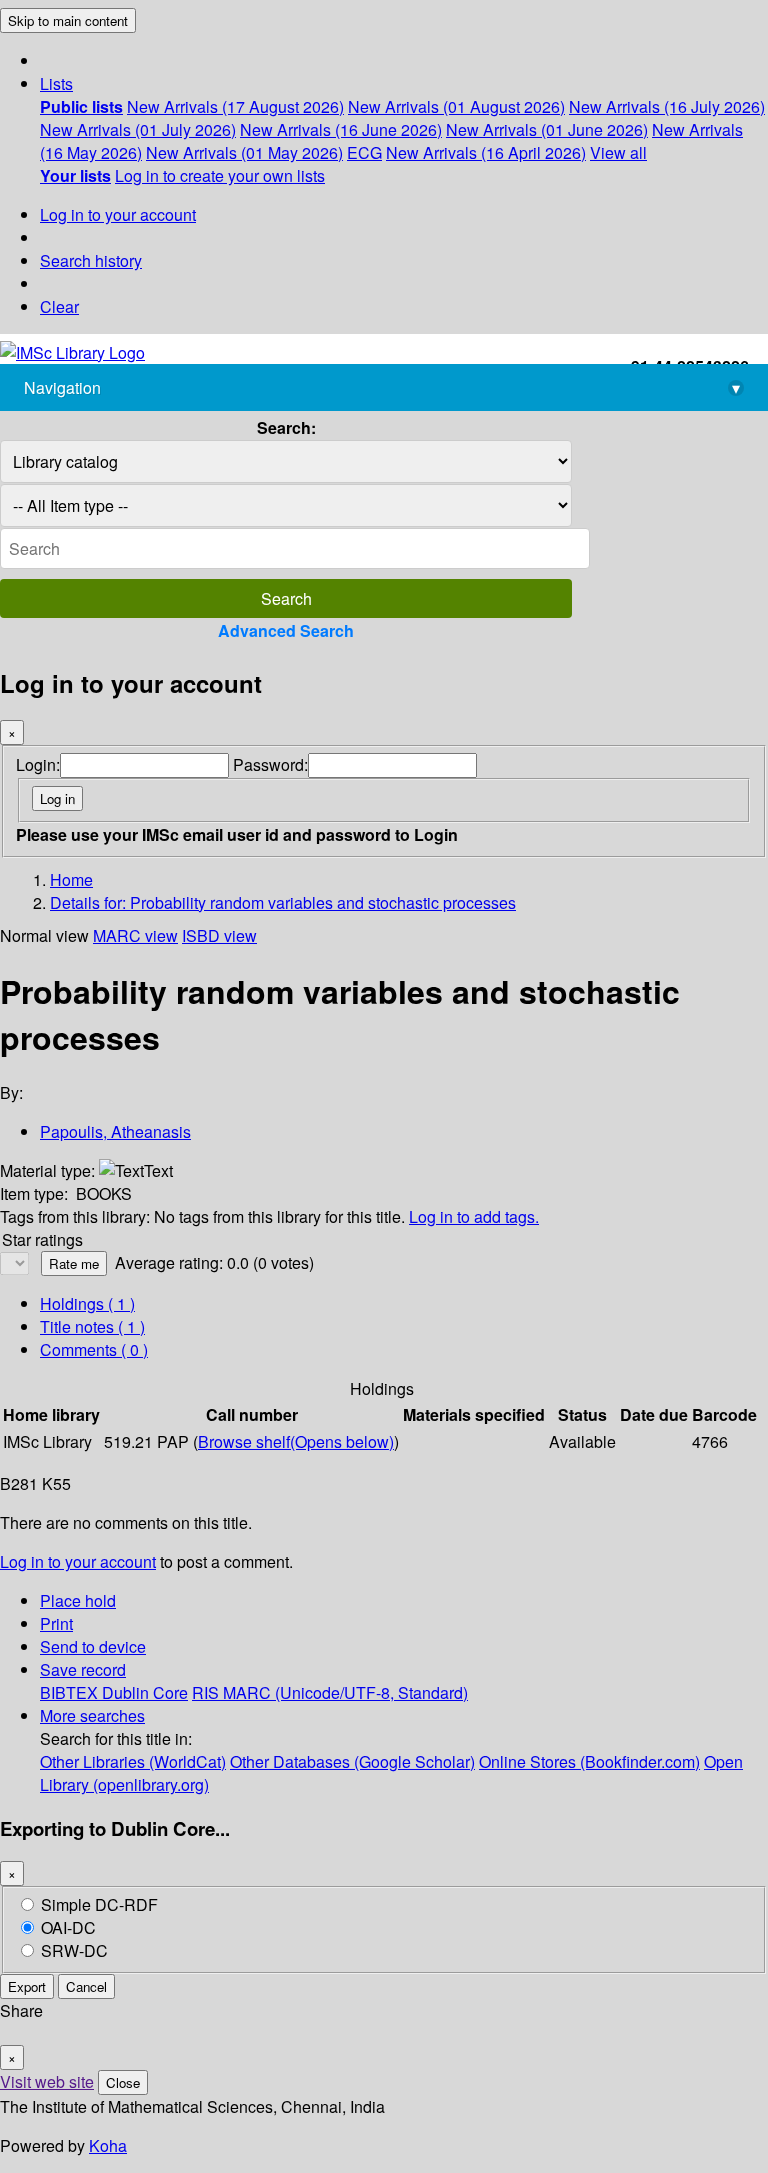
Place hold (78, 1600)
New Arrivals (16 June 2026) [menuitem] (341, 129)
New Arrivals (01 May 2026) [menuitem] (244, 152)
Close (123, 2082)
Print (56, 1623)
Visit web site (47, 2081)
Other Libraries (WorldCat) (133, 1761)
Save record (83, 1669)
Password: (270, 764)
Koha (108, 2145)
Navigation (382, 387)
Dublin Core (145, 1692)
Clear (59, 306)
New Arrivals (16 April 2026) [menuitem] (486, 152)
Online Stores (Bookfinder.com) (589, 1761)
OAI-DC (68, 1927)
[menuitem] (81, 106)
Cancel (86, 1986)
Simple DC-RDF (99, 1904)
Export (27, 1986)
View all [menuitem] (618, 152)
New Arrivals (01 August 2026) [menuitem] (456, 106)
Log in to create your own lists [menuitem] (220, 175)
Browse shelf (296, 1441)
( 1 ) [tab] (87, 1303)
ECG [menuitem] (364, 152)
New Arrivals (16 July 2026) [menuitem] (667, 106)
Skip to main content (68, 20)
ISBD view (219, 935)
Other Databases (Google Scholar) (352, 1761)
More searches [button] (92, 1715)
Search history (91, 260)
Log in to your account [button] (78, 1561)
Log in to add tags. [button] (474, 1216)
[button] (56, 83)
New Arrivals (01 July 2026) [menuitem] (138, 129)
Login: (38, 764)
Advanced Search (286, 630)
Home (71, 879)
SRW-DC (74, 1950)
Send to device (93, 1646)
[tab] (92, 1326)
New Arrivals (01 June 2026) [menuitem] (547, 129)
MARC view (135, 935)
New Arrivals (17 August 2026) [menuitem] (235, 106)
